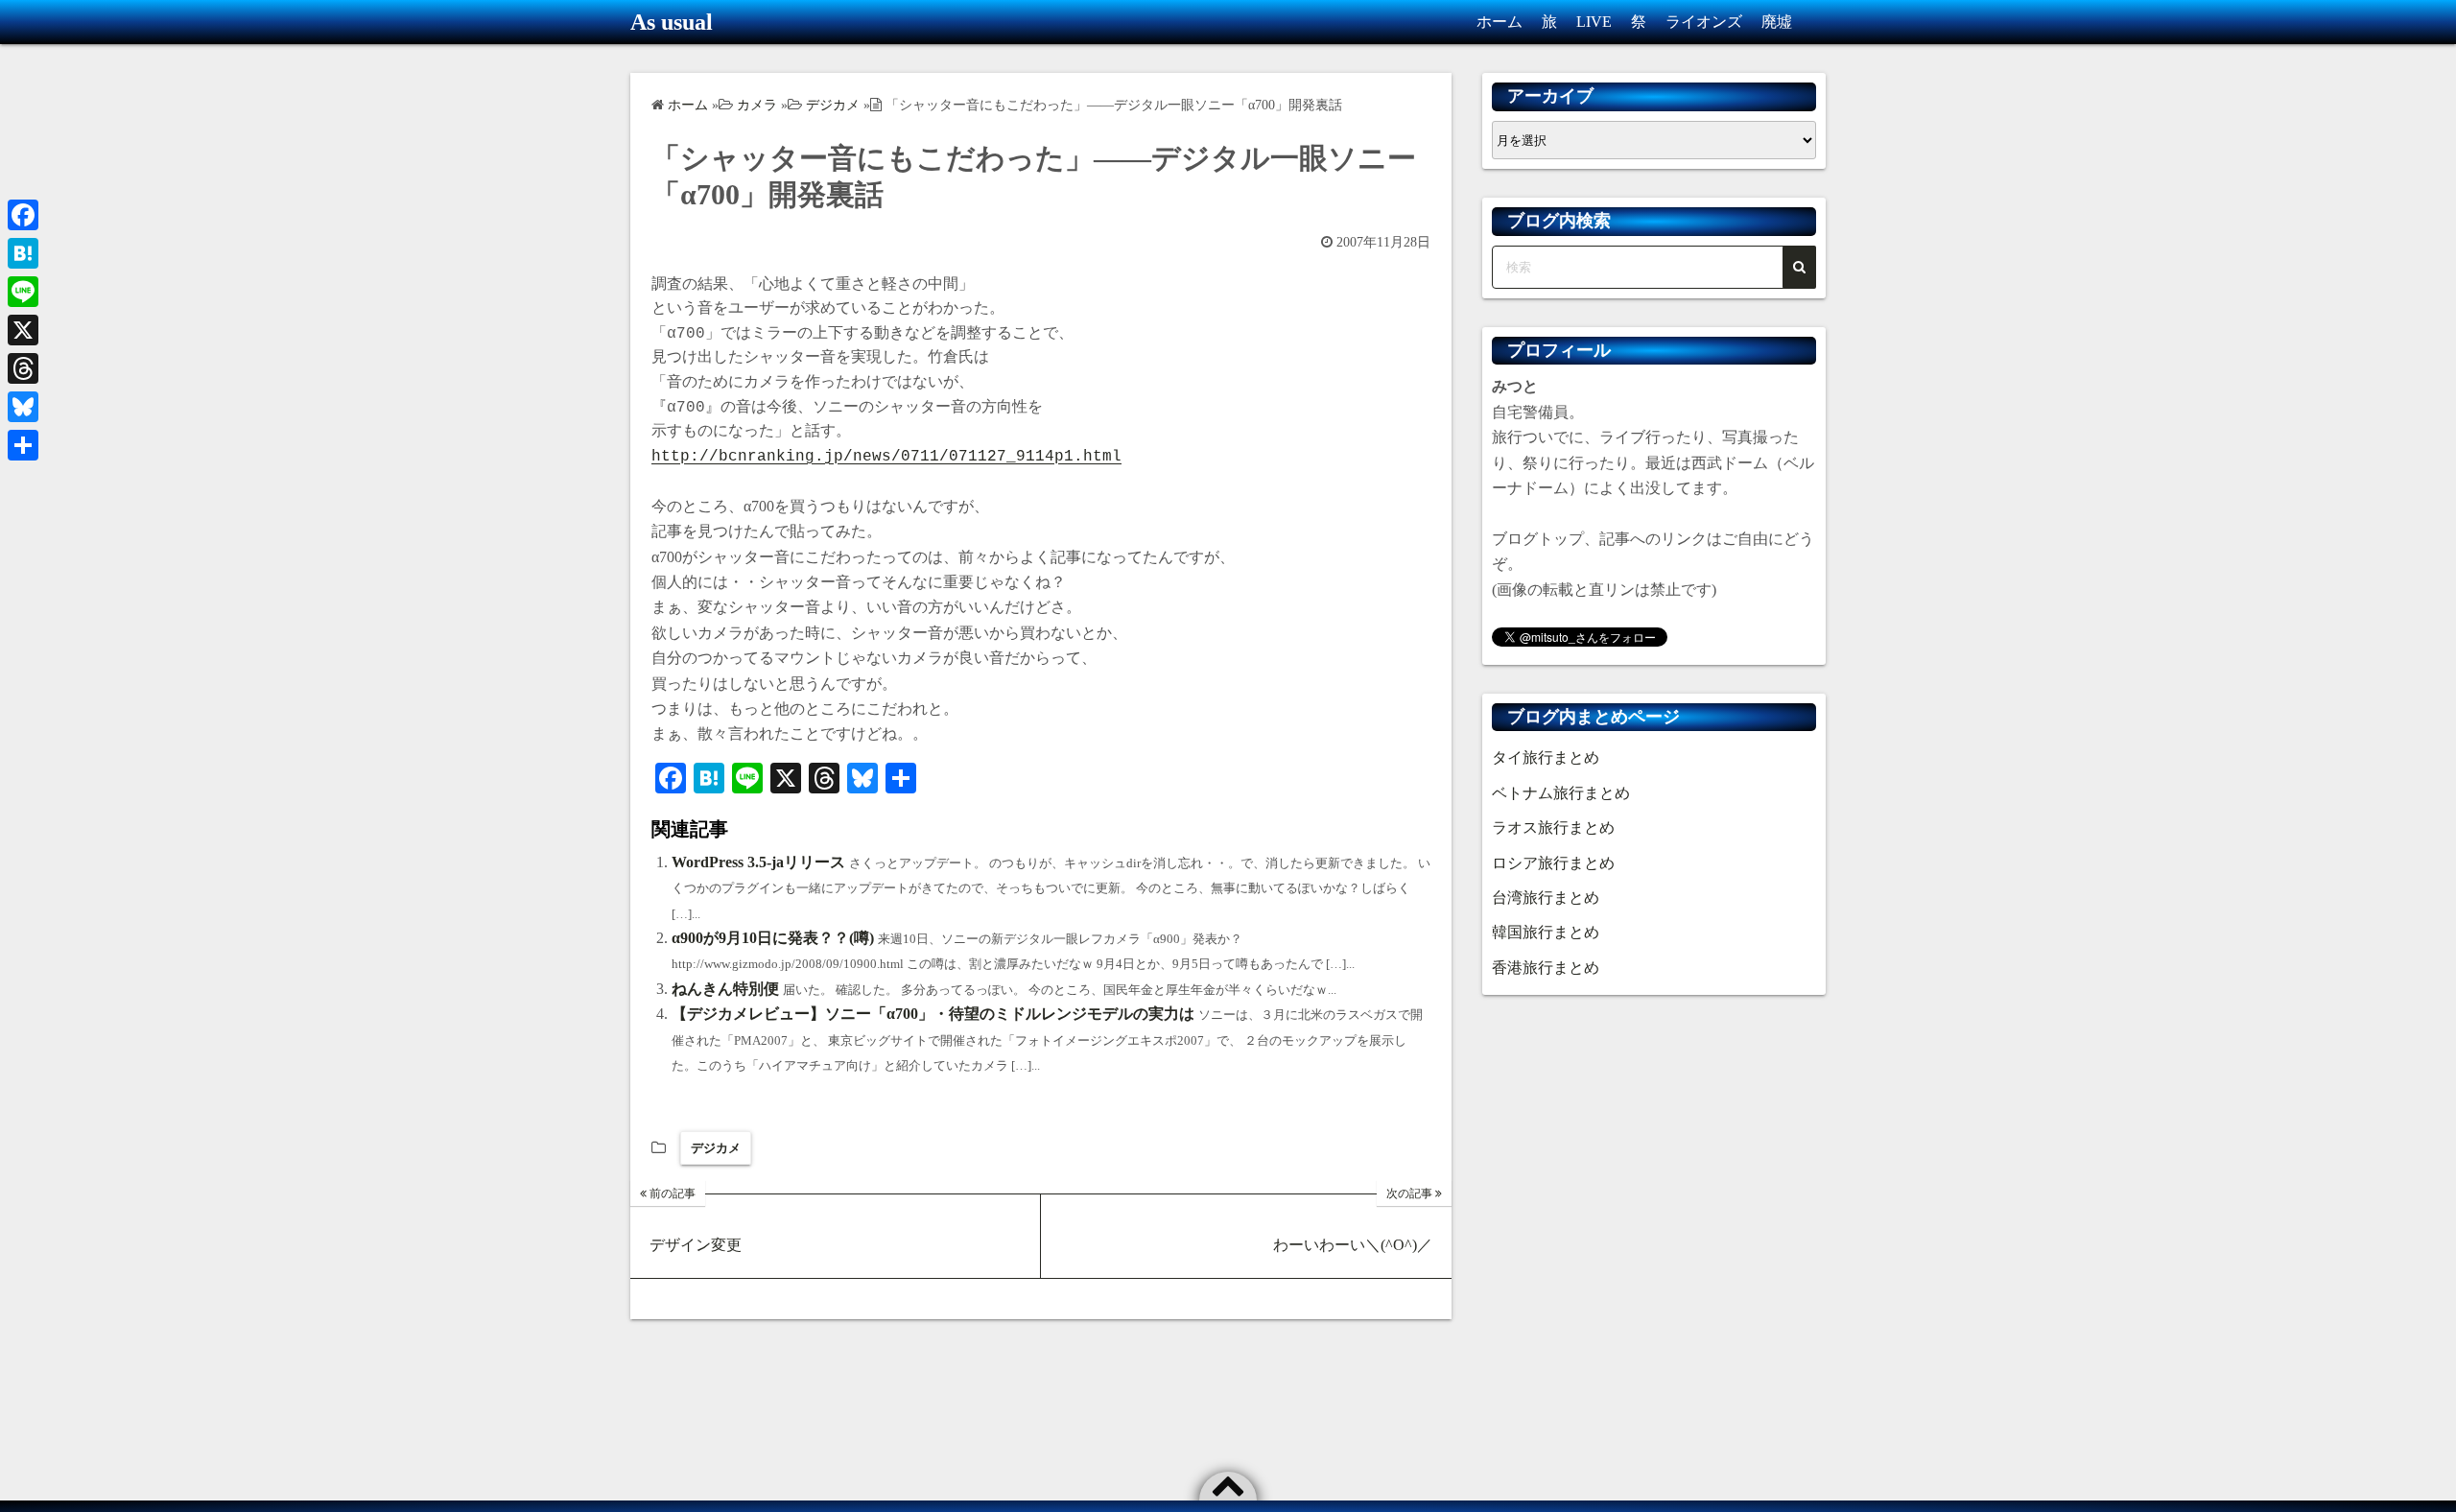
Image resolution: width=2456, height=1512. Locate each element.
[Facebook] (23, 215)
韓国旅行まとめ (1546, 932)
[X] (23, 330)
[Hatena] (23, 253)
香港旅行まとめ (1546, 968)
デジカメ (716, 1148)
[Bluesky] (23, 407)
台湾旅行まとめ (1546, 898)
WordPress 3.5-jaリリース (758, 862)
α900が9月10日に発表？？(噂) (773, 938)
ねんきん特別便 (725, 989)
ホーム (1500, 22)
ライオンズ (1704, 22)
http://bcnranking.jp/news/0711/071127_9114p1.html (886, 457)
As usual (672, 22)
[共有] (23, 445)
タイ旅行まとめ (1546, 757)
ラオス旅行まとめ (1553, 827)
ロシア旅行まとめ (1553, 863)
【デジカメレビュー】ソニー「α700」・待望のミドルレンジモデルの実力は (933, 1014)
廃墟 (1777, 22)
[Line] (23, 292)
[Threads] (23, 368)
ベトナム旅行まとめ (1561, 793)
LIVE (1594, 22)
